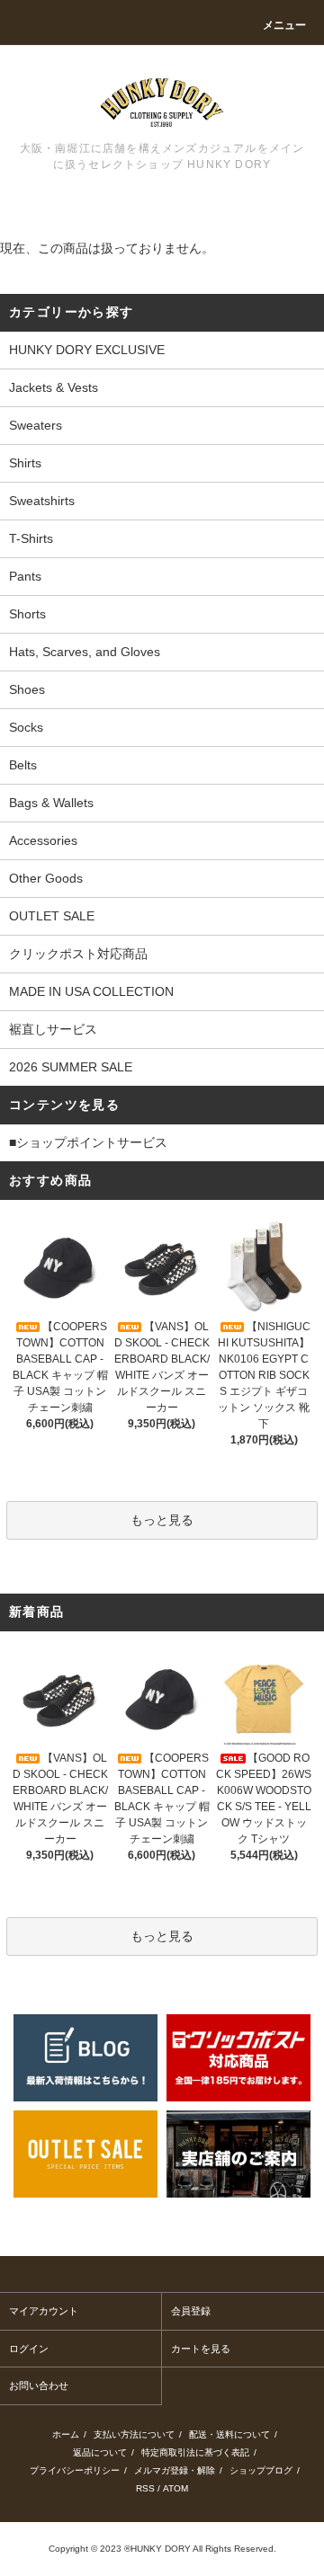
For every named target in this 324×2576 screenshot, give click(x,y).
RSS (145, 2488)
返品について (100, 2452)
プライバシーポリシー (75, 2470)
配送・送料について (229, 2434)
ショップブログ (261, 2470)
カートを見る (201, 2349)
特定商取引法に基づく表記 (195, 2452)
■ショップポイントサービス (88, 1142)
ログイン (29, 2349)
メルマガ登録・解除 (175, 2470)
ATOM (175, 2488)
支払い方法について (134, 2434)
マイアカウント (44, 2311)
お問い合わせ (39, 2385)
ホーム (66, 2434)
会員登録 (191, 2311)
